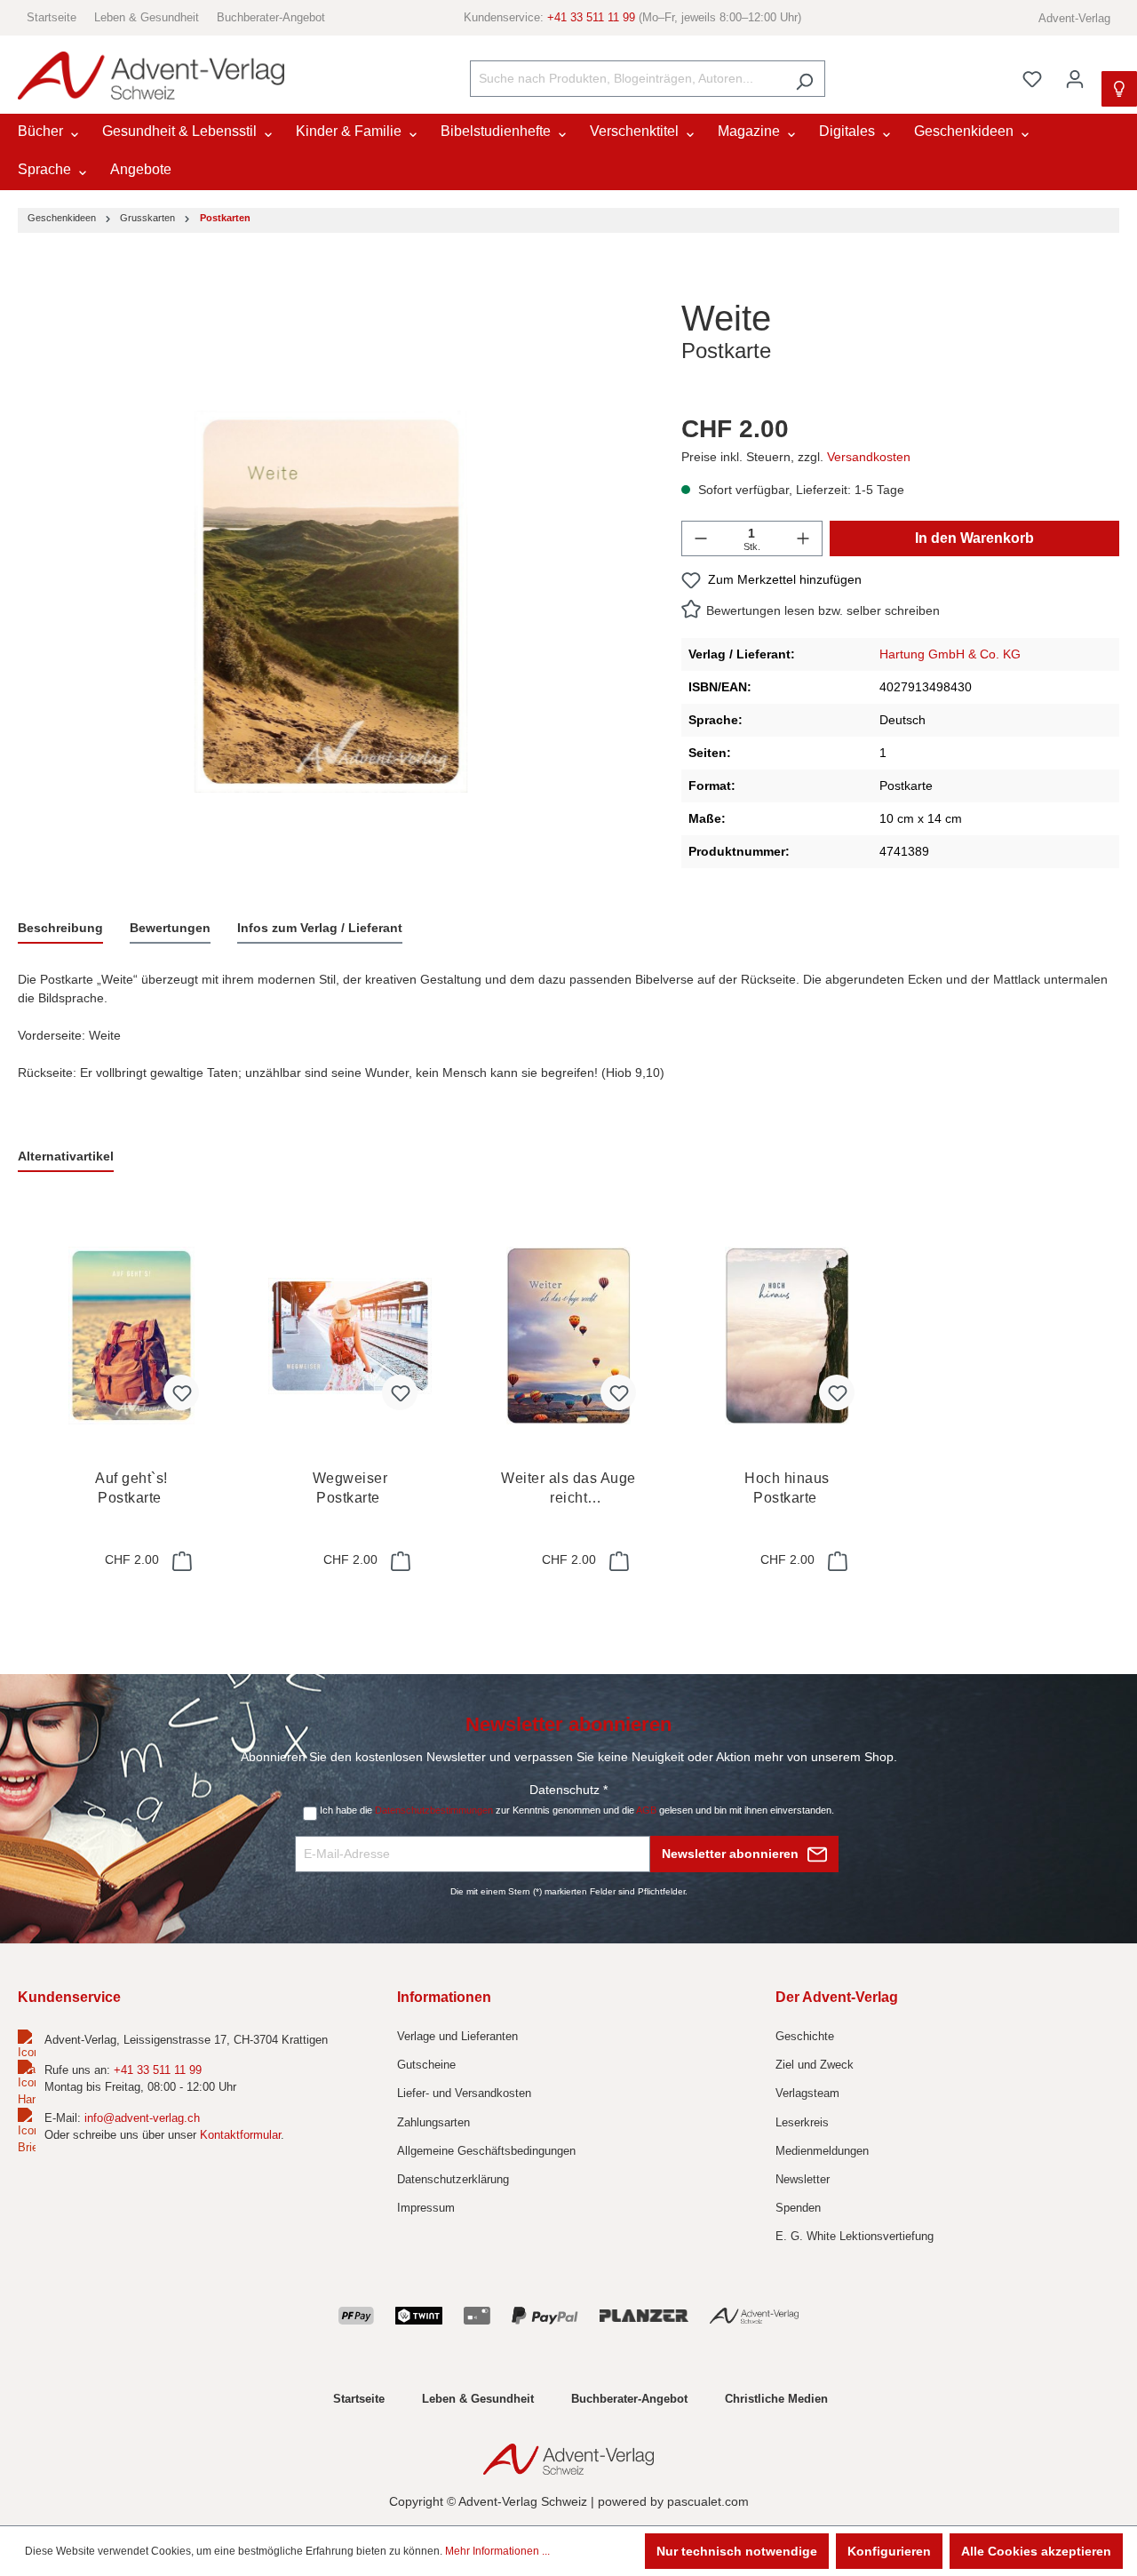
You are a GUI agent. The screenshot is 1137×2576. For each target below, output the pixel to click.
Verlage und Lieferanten (457, 2036)
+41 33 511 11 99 (591, 17)
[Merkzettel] (1032, 79)
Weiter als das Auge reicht (568, 1489)
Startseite (52, 17)
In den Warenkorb (974, 538)
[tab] (60, 929)
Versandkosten (869, 457)
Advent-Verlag (1074, 18)
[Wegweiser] (350, 1336)
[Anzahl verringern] (701, 538)
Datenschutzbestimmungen (434, 1810)
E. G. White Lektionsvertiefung (855, 2236)
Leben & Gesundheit (147, 17)
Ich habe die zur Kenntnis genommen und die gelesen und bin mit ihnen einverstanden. (577, 1810)
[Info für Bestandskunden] (1119, 89)
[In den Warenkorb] (180, 1561)
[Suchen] (804, 79)
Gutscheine (426, 2065)
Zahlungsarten (433, 2122)
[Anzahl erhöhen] (803, 538)
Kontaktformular (240, 2135)
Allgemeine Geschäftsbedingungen (486, 2151)
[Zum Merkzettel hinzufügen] (181, 1392)
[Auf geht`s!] (131, 1336)
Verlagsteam (807, 2093)
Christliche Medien (776, 2399)
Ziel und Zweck (815, 2065)
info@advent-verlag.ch (142, 2118)
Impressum (426, 2208)
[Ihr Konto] (1075, 79)
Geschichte (805, 2036)
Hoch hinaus (787, 1488)
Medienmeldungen (822, 2151)
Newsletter (803, 2179)
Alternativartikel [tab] (66, 1156)
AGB (646, 1810)
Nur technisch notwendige (737, 2551)
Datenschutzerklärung (453, 2179)
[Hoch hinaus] (787, 1336)
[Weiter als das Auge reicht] (568, 1336)
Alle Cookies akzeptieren (1036, 2551)
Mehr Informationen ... (497, 2551)
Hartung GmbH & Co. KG (950, 654)
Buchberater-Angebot (271, 17)
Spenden (798, 2208)
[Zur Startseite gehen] (151, 76)
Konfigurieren (889, 2551)
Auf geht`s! (131, 1488)
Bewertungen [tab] (170, 928)
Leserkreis (802, 2122)
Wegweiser (350, 1488)
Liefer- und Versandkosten (464, 2093)
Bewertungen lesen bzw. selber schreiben (823, 610)
